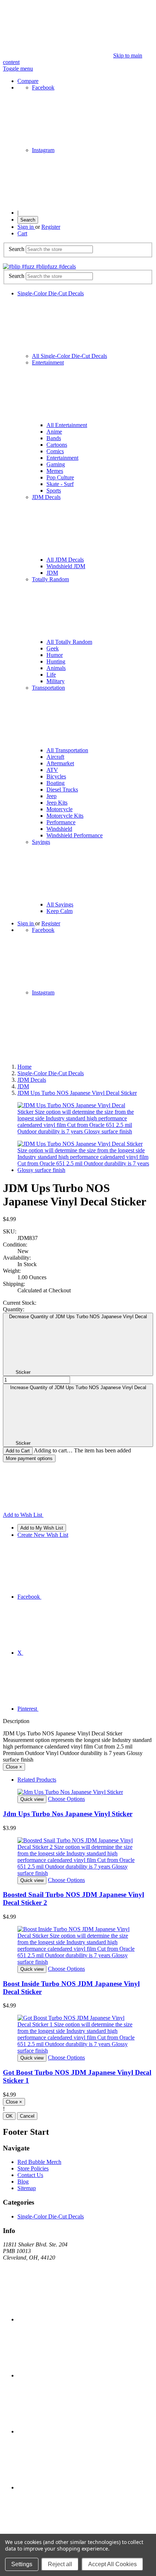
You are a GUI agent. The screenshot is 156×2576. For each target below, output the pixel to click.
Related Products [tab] (37, 1780)
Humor (55, 655)
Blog (23, 2182)
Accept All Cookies (112, 2564)
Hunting (56, 661)
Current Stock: (20, 1303)
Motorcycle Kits (65, 816)
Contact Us (30, 2175)
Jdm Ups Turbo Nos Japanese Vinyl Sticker (68, 1814)
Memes (55, 471)
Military (56, 681)
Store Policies (33, 2168)
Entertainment (62, 458)
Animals (56, 668)
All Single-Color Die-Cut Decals (69, 356)
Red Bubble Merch (39, 2162)
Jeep (52, 796)
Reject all (60, 2564)
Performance (61, 822)
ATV (52, 770)
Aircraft (55, 757)
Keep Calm (59, 911)
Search (28, 220)
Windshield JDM (66, 566)
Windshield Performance (75, 835)
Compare (28, 81)
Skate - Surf (60, 484)
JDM (52, 573)
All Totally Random (69, 642)
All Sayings (60, 904)
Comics (55, 451)
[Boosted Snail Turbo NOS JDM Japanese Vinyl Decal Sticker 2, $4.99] (78, 1857)
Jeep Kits (57, 803)
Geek (53, 648)
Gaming (56, 464)
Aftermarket (60, 763)
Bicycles (56, 776)
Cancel (27, 2116)
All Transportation (67, 750)
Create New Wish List (43, 1535)
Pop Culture (60, 477)
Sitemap (27, 2188)
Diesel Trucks (62, 789)
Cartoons (57, 445)
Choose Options (66, 1799)
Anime (54, 432)
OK (9, 2116)
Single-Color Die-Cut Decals (51, 2216)
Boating (56, 783)
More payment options (29, 1458)
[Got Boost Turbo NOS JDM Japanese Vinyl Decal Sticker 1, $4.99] (78, 2034)
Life (51, 675)
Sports (54, 491)
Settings (22, 2564)
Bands (54, 438)
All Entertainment (67, 425)
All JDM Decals (65, 560)
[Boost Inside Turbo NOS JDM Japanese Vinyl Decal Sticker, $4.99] (78, 1946)
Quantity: (14, 1309)
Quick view (32, 1799)
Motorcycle (59, 809)
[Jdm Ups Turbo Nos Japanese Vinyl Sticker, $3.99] (78, 1792)
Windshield (59, 829)
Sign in (26, 227)
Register (51, 227)
